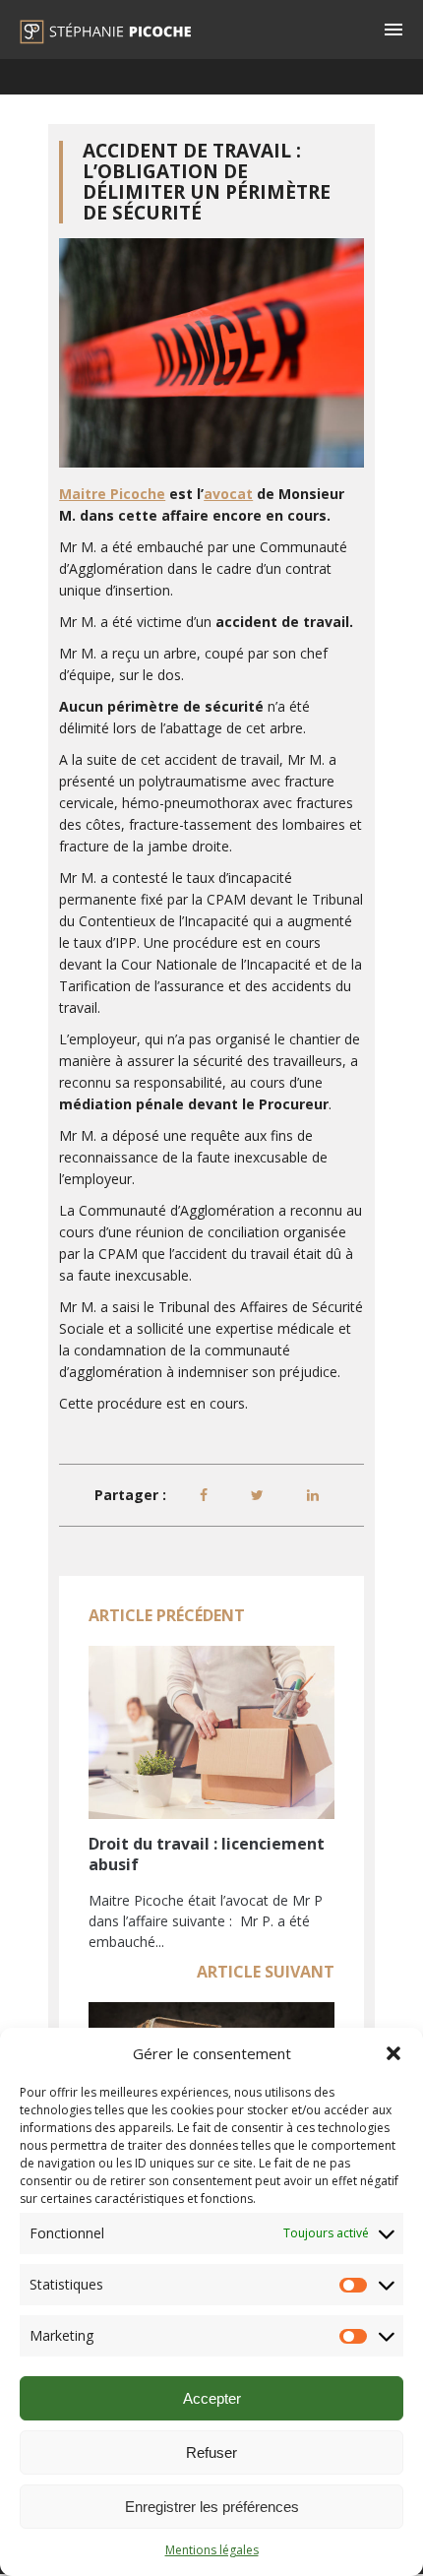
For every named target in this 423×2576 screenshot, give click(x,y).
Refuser (211, 2452)
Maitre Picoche (112, 494)
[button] (393, 2053)
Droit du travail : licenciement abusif (207, 1854)
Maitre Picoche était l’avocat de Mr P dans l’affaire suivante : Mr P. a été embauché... (206, 1921)
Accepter (212, 2398)
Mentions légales (212, 2550)
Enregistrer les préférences (212, 2507)
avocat (228, 494)
